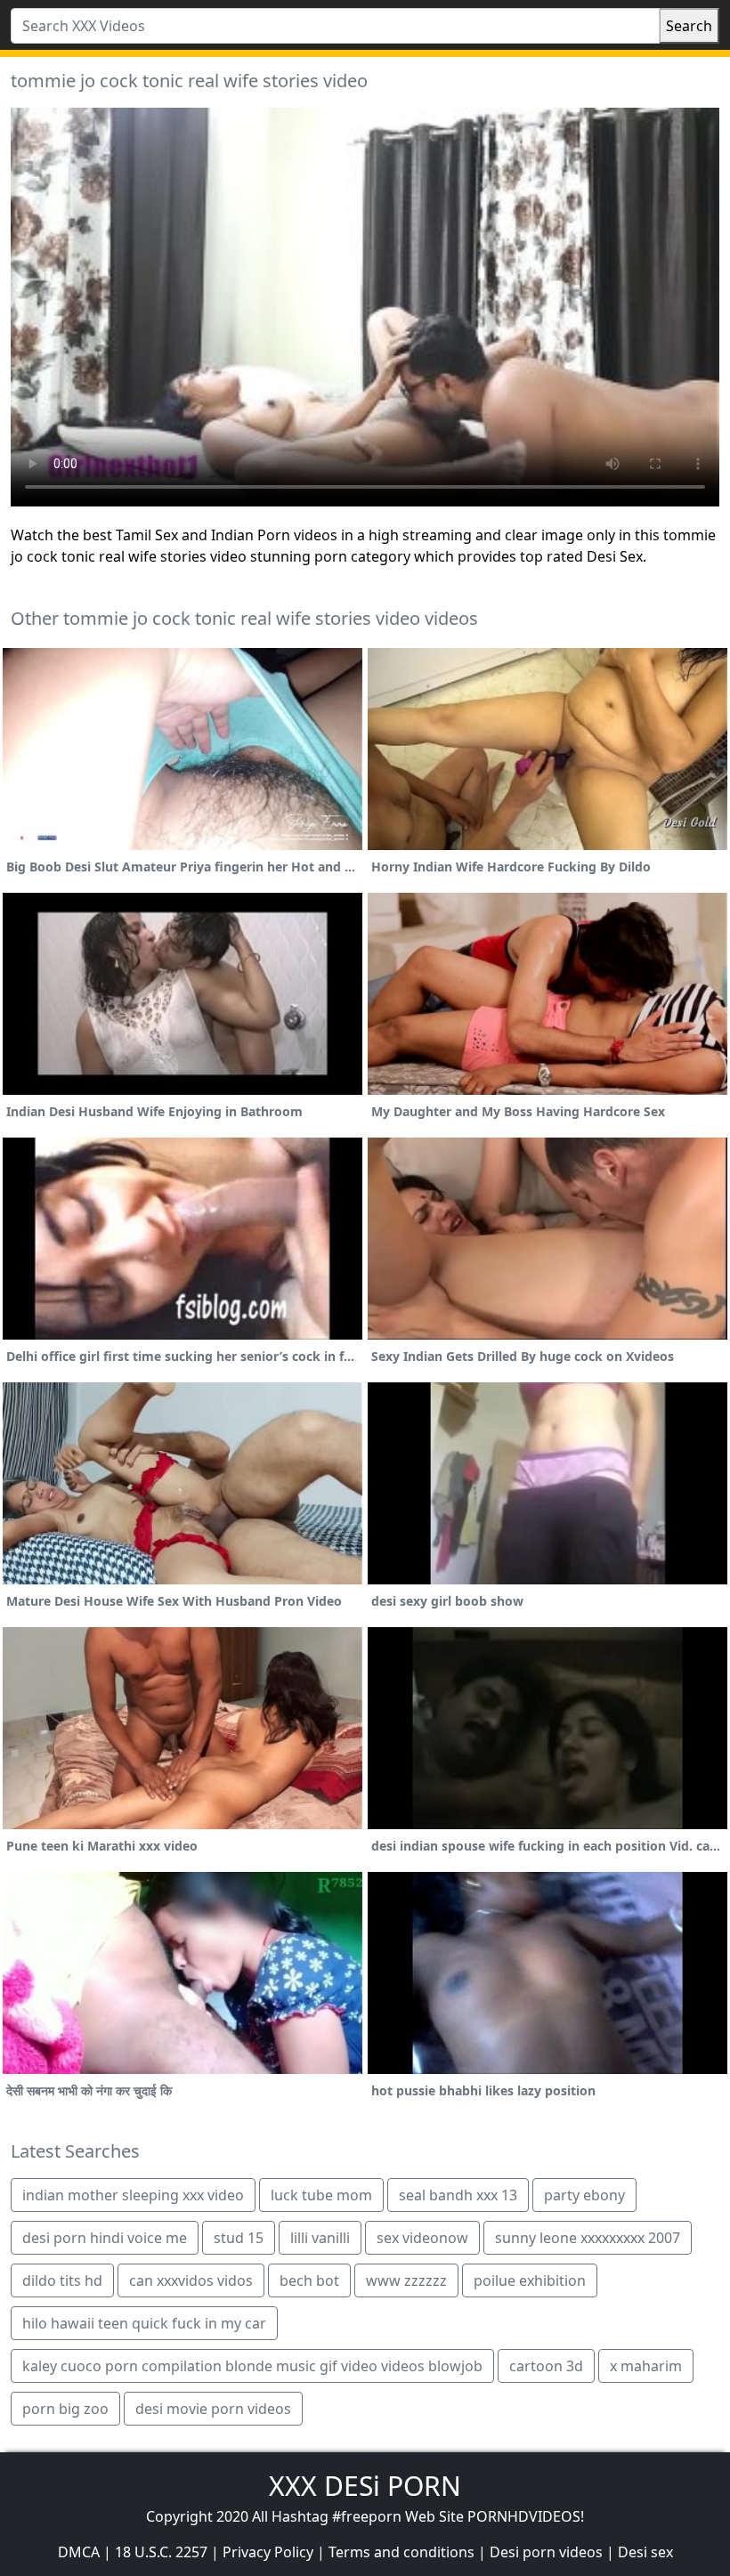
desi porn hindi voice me (105, 2238)
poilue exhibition (530, 2280)
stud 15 (239, 2238)
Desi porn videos (546, 2552)
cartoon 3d (546, 2366)
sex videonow (422, 2238)
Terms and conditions (401, 2552)
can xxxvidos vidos (191, 2280)
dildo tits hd (62, 2280)
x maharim (646, 2366)
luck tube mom (321, 2195)
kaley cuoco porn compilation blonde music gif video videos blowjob (252, 2366)
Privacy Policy (268, 2552)
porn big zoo (65, 2409)
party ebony (584, 2195)
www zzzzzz (406, 2280)
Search (689, 26)
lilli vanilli (320, 2238)
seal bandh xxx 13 (458, 2195)
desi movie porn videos (213, 2409)
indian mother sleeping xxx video (133, 2195)
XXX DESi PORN (365, 2486)
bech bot (309, 2280)
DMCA (79, 2552)
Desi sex (645, 2552)
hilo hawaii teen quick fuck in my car (144, 2323)
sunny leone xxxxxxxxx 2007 (588, 2238)
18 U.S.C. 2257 (161, 2552)
